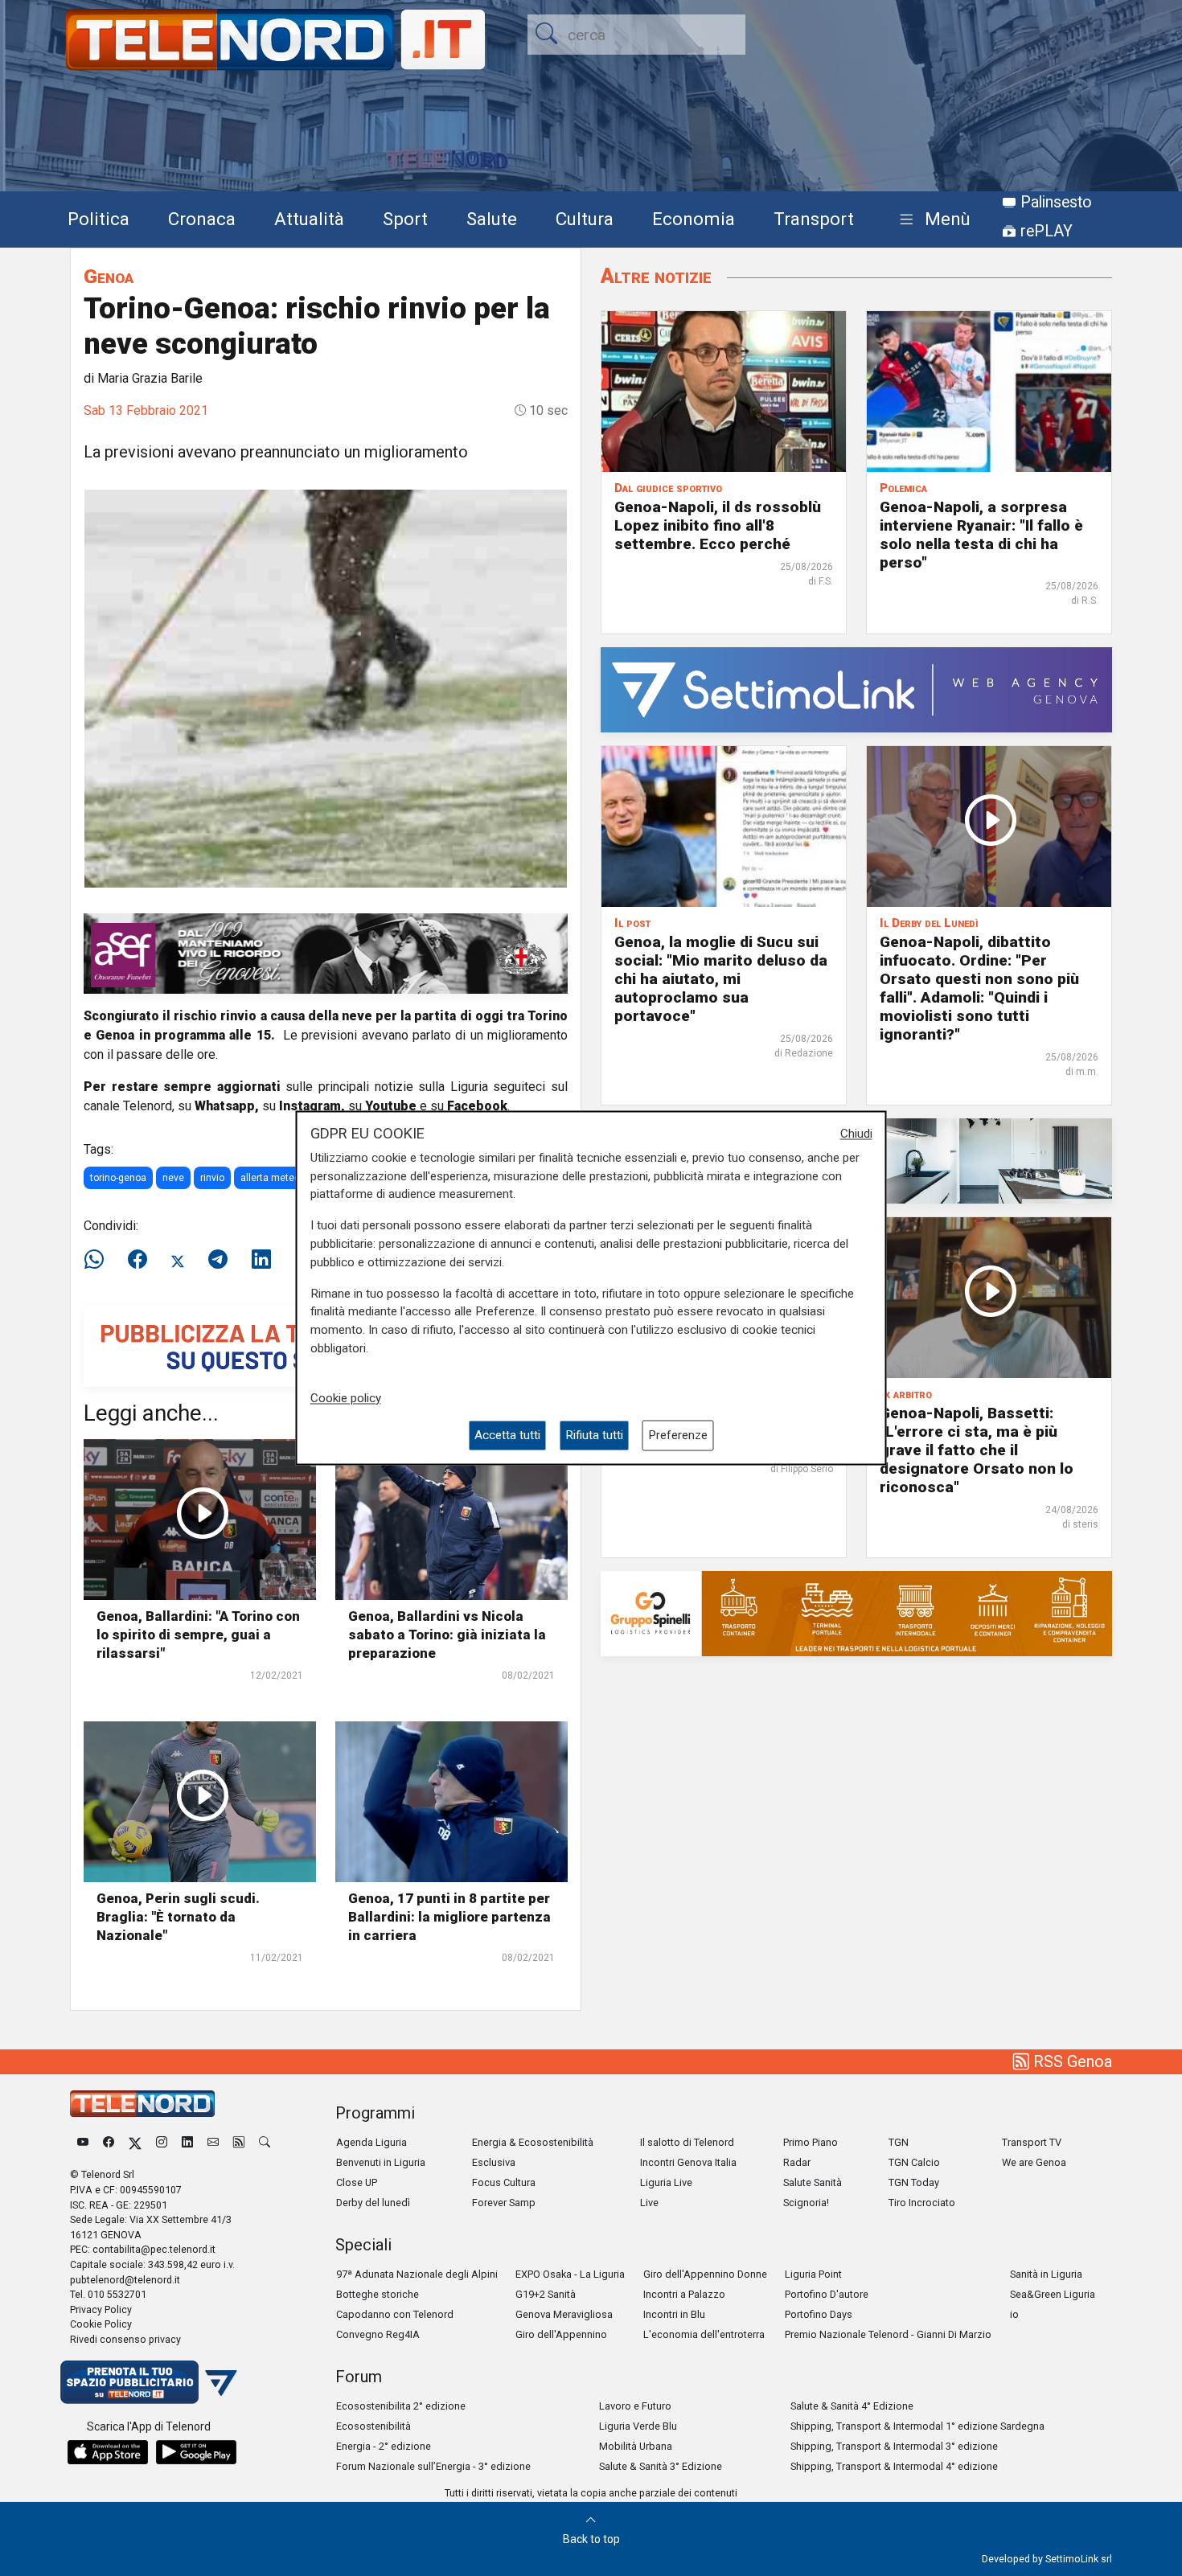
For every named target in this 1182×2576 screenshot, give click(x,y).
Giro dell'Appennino (561, 2334)
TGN (899, 2142)
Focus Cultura (504, 2182)
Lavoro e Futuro (635, 2406)
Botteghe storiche (378, 2294)
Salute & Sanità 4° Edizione (852, 2406)
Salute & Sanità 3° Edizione (661, 2466)
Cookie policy (346, 1398)
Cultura (585, 219)
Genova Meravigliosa (564, 2314)
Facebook (477, 1106)
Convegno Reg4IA (378, 2334)
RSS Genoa (1071, 2061)
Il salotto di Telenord (687, 2142)
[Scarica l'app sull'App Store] (108, 2452)
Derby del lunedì (373, 2203)
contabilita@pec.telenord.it (154, 2249)
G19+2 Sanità (546, 2294)
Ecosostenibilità (373, 2426)
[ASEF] (326, 952)
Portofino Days (819, 2314)
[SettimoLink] (856, 689)
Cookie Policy (101, 2324)
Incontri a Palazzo (684, 2294)
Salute (492, 219)
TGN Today (914, 2182)
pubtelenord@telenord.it (125, 2280)
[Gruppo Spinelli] (856, 1612)
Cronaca (202, 219)
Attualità (309, 219)
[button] (932, 220)
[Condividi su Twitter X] (178, 1260)
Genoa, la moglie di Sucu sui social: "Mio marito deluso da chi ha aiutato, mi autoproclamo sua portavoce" (721, 979)
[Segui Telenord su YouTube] (83, 2142)
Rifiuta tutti (594, 1435)
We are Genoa (1034, 2162)
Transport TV (1032, 2142)
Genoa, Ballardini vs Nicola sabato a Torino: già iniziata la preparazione (447, 1635)
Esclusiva (494, 2162)
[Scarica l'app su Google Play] (196, 2452)
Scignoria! (806, 2203)
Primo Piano (811, 2142)
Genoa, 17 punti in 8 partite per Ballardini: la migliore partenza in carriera (449, 1917)
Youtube (391, 1106)
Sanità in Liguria (1046, 2274)
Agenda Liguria (371, 2142)
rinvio (212, 1178)
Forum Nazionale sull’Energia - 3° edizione (433, 2466)
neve (173, 1178)
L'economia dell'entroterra (704, 2334)
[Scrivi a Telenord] (213, 2142)
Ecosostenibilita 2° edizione (401, 2406)
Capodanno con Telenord (395, 2314)
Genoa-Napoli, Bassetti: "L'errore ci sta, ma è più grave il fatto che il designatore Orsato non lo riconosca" (977, 1450)
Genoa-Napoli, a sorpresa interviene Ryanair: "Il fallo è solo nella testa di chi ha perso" (981, 535)
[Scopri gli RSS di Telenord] (239, 2142)
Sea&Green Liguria (1053, 2294)
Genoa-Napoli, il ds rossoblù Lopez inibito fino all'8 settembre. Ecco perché (718, 525)
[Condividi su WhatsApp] (99, 1260)
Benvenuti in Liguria (381, 2162)
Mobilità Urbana (636, 2446)
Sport (405, 219)
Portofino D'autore (827, 2294)
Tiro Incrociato (922, 2203)
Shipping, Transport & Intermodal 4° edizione (894, 2466)
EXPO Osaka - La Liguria (570, 2274)
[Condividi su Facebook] (137, 1260)
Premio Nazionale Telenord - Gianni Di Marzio (888, 2334)
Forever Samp (504, 2203)
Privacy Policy (101, 2309)
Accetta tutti (507, 1435)
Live (649, 2203)
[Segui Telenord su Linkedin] (187, 2142)
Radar (797, 2162)
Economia (694, 219)
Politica (98, 219)
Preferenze (678, 1435)
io (1014, 2314)
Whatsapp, (227, 1106)
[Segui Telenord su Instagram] (162, 2142)
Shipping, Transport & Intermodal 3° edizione (894, 2446)
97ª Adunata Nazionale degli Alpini (417, 2274)
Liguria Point (813, 2274)
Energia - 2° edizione (384, 2446)
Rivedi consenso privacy (125, 2339)
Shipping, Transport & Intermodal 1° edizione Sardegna (917, 2426)
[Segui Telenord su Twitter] (135, 2142)
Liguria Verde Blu (638, 2426)
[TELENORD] (142, 2104)
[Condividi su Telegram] (218, 1260)
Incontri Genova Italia (688, 2162)
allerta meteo (270, 1178)
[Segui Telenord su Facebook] (109, 2142)
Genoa (109, 276)
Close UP (357, 2182)
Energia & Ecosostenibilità (533, 2142)
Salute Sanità (813, 2182)
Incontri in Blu (674, 2314)
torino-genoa (118, 1178)
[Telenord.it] (149, 2381)
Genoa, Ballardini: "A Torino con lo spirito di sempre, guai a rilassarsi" (198, 1635)
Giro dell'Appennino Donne (705, 2274)
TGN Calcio (914, 2162)
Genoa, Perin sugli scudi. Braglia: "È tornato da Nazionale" (178, 1917)
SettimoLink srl (1079, 2559)
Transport (814, 219)
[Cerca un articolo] (265, 2142)
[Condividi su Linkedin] (261, 1260)
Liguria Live (666, 2182)
